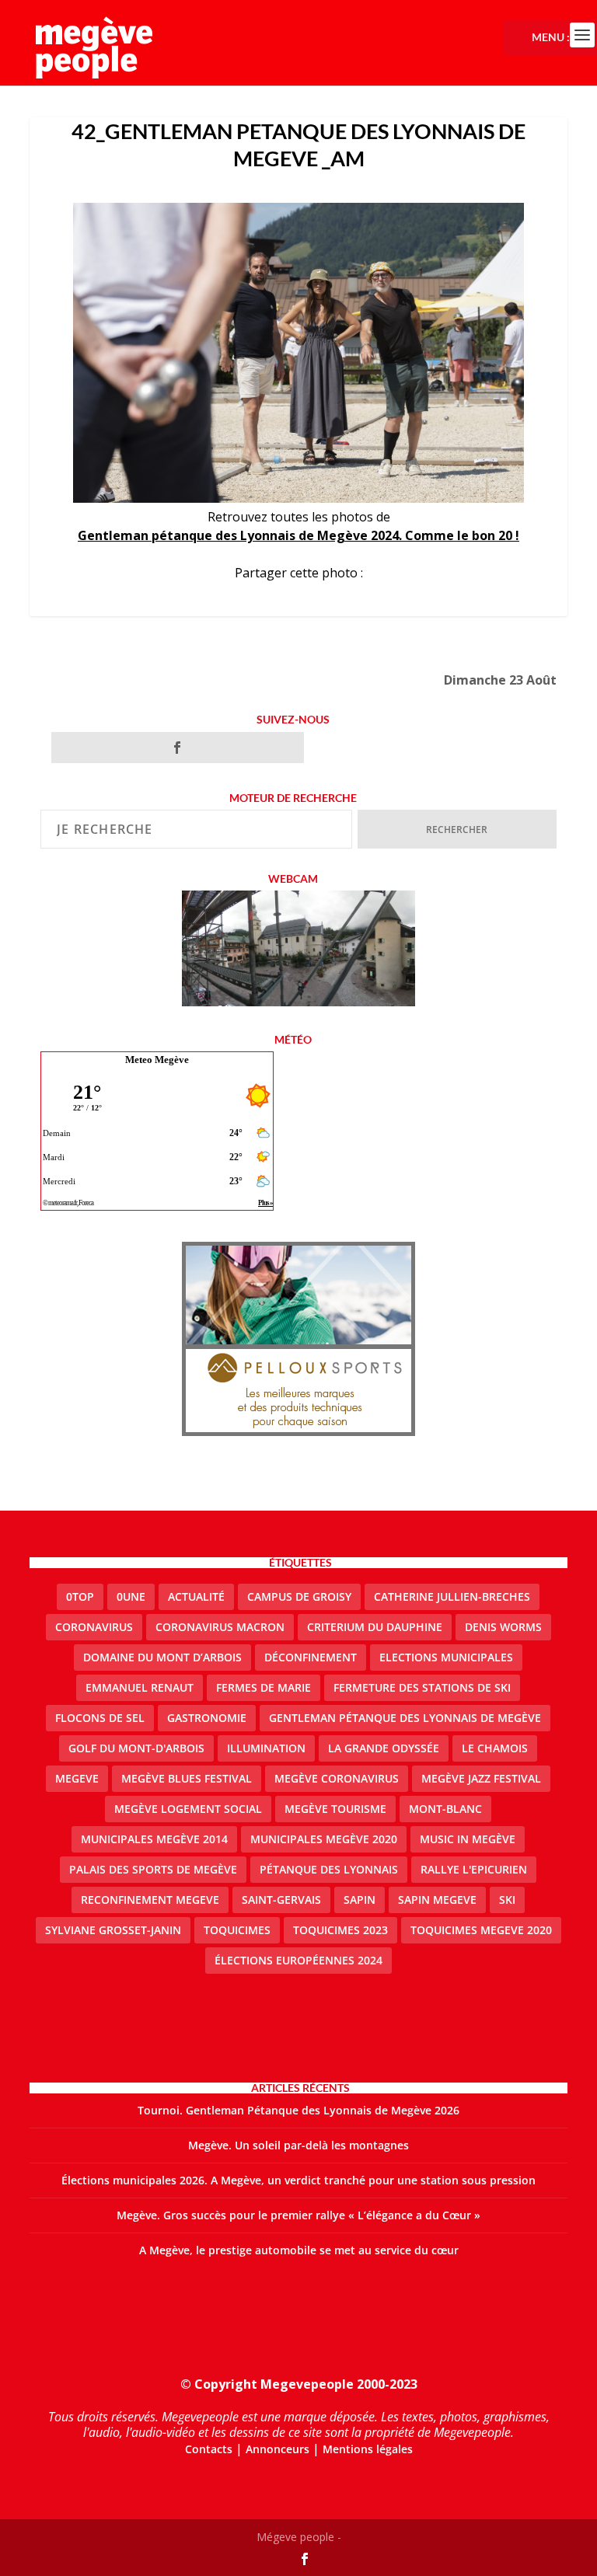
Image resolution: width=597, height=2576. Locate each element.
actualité (196, 1596)
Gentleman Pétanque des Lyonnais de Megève (405, 1718)
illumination (266, 1748)
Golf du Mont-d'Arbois (136, 1748)
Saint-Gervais (281, 1900)
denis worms (503, 1627)
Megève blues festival (187, 1778)
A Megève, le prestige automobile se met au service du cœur (299, 2250)
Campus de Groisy (299, 1596)
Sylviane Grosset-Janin (113, 1930)
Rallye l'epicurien (474, 1869)
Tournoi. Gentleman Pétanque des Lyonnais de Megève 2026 (298, 2110)
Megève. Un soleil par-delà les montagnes (298, 2145)
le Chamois (495, 1748)
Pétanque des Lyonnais (329, 1869)
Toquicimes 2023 (340, 1930)
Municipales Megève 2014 (154, 1839)
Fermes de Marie (264, 1687)
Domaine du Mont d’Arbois (162, 1657)
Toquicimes (237, 1930)
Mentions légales (368, 2449)
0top (80, 1596)
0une (131, 1596)
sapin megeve (437, 1900)
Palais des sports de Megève (153, 1869)
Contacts (209, 2449)
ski (507, 1900)
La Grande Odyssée (384, 1748)
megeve (77, 1778)
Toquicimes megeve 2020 (481, 1930)
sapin (360, 1900)
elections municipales (446, 1657)
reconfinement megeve (150, 1900)
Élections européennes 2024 (298, 1960)
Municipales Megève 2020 (324, 1839)
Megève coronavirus (337, 1778)
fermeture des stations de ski (422, 1687)
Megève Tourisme (335, 1809)
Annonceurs (278, 2449)
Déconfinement (311, 1657)
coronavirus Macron (220, 1627)
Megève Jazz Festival (481, 1778)
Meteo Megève (157, 1060)
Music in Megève (468, 1839)
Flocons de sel (100, 1718)
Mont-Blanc (445, 1809)
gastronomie (207, 1718)
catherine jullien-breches (452, 1596)
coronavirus (94, 1627)
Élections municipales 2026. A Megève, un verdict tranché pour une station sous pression (298, 2180)
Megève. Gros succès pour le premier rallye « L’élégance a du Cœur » (298, 2215)
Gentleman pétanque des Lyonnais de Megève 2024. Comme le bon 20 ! (298, 535)
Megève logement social (188, 1809)
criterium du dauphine (375, 1627)
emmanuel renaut (140, 1687)
